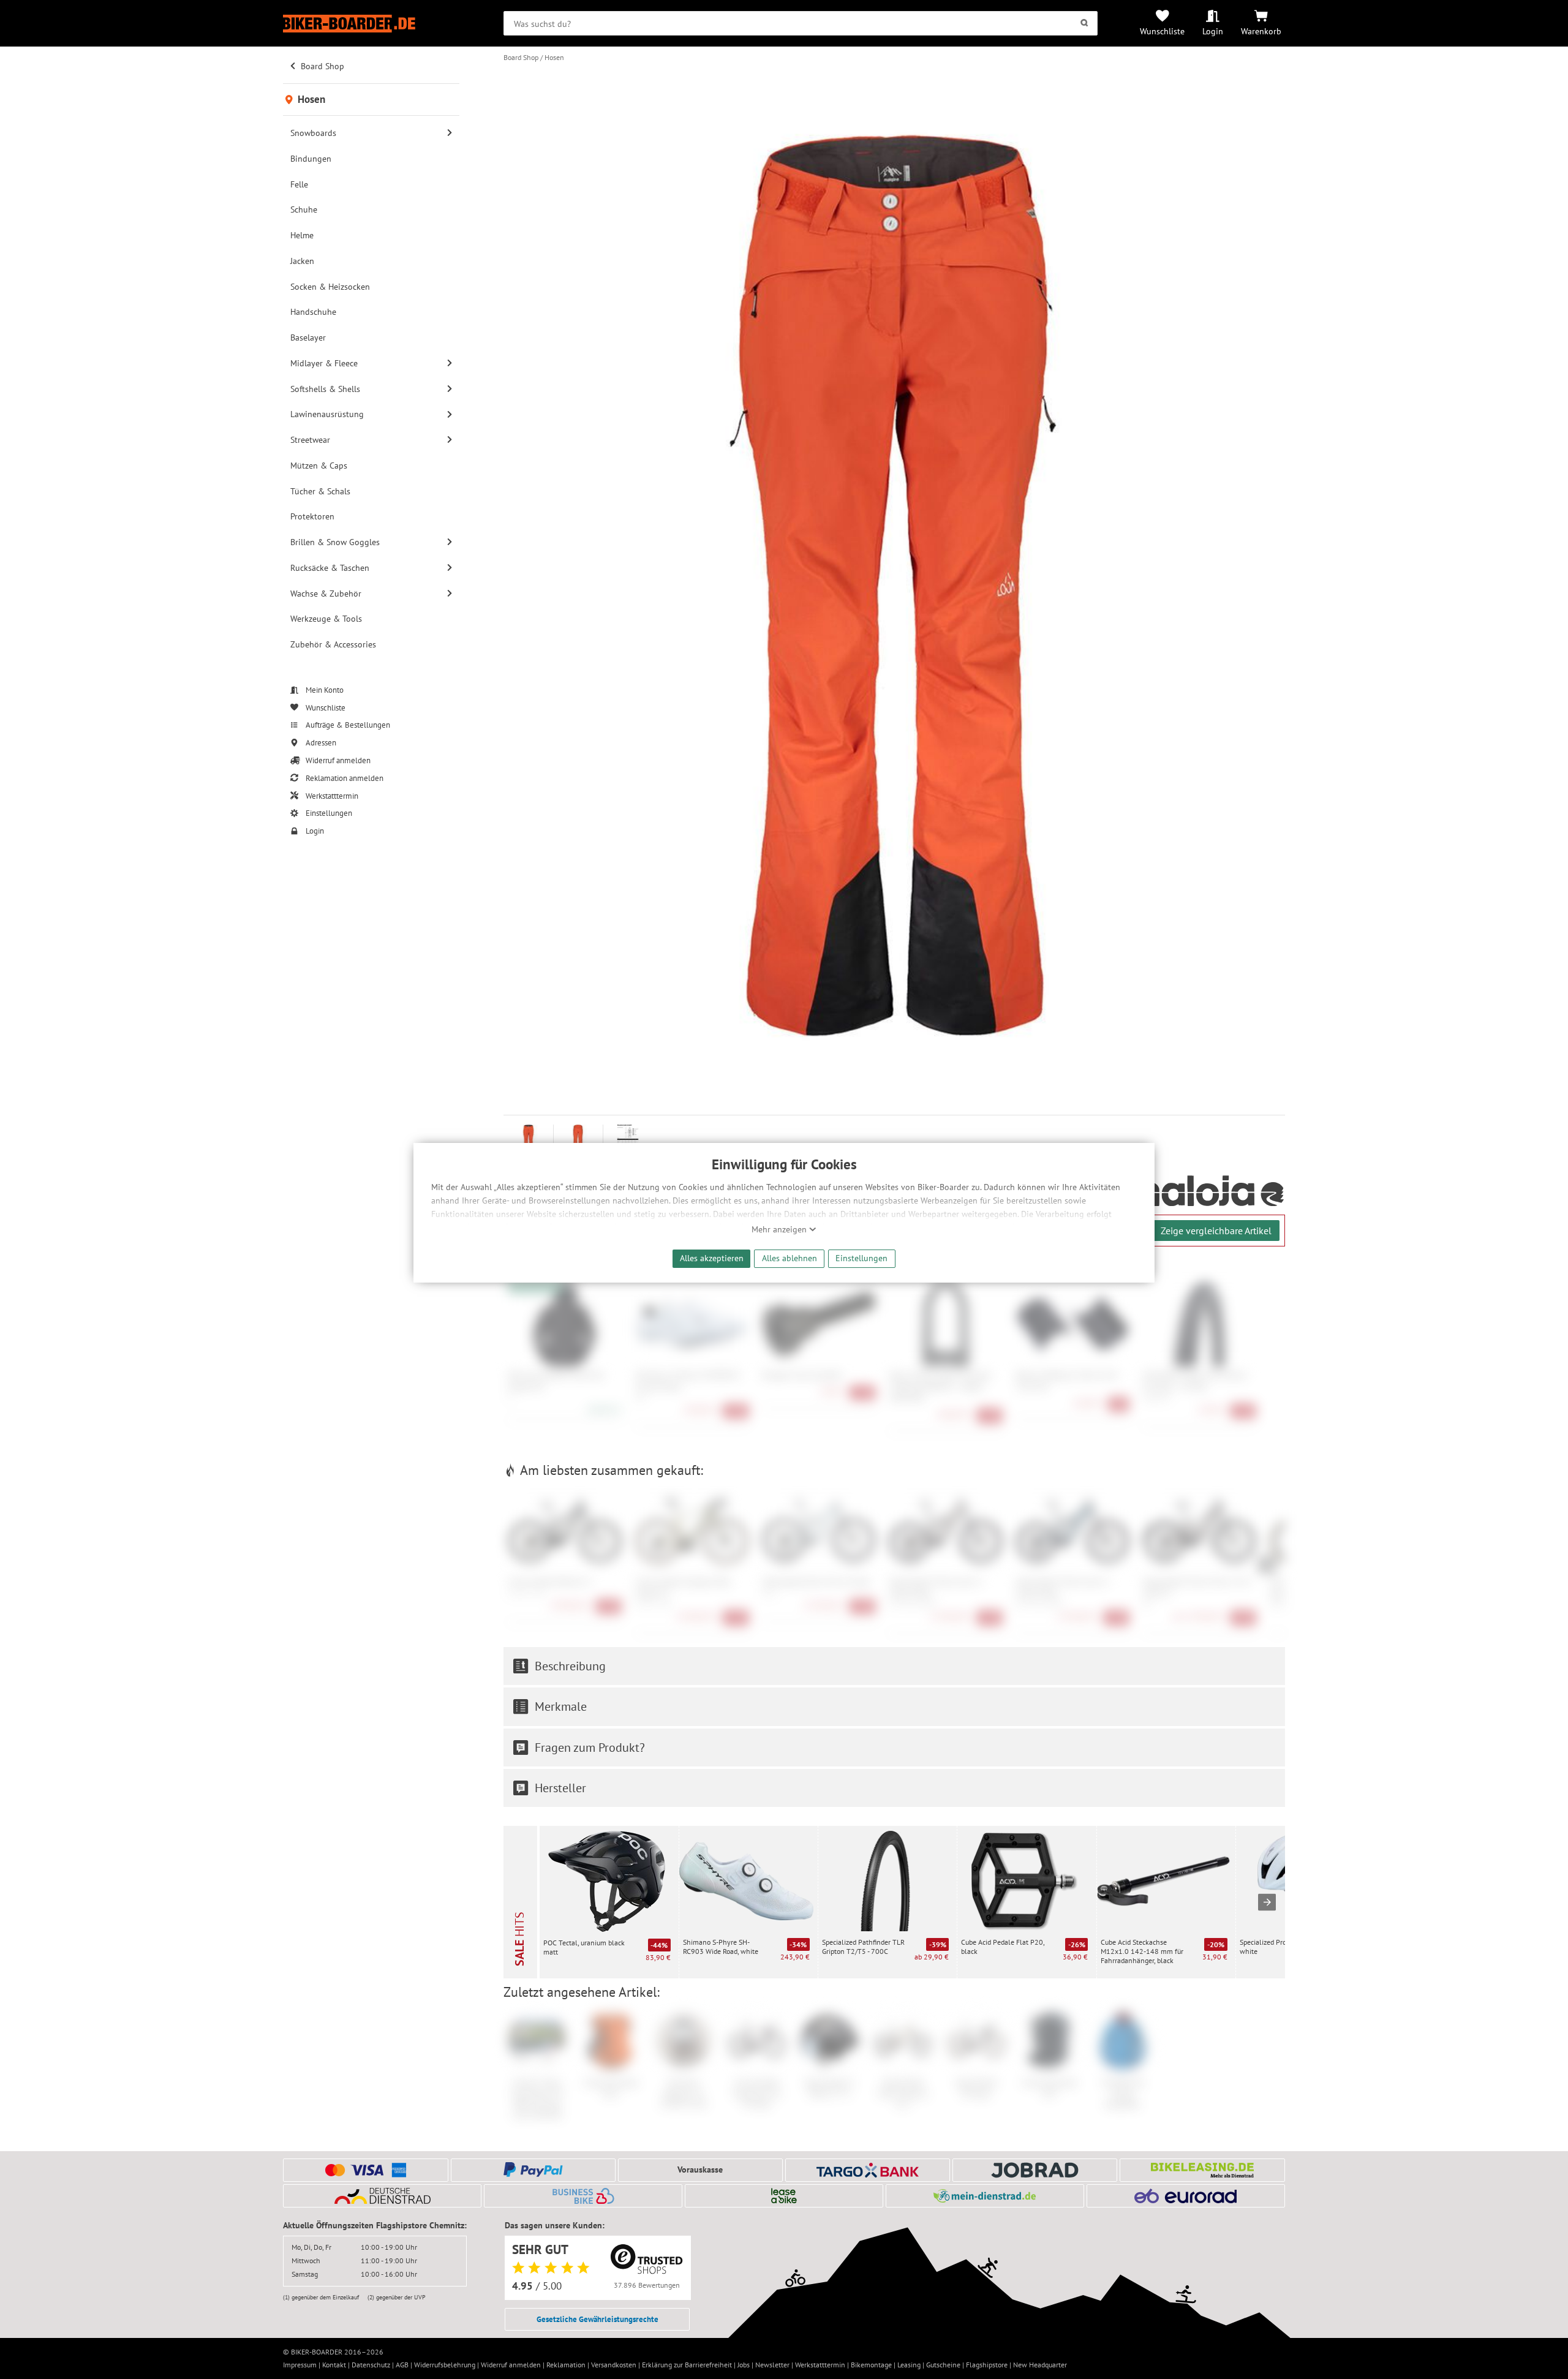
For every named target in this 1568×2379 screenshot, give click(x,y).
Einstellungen (861, 1258)
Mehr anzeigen (780, 1229)
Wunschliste (1162, 31)
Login (1213, 31)
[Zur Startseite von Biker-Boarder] (371, 24)
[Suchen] (1084, 23)
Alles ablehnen (790, 1258)
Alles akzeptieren (712, 1258)
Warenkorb (1261, 31)
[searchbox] (800, 23)
